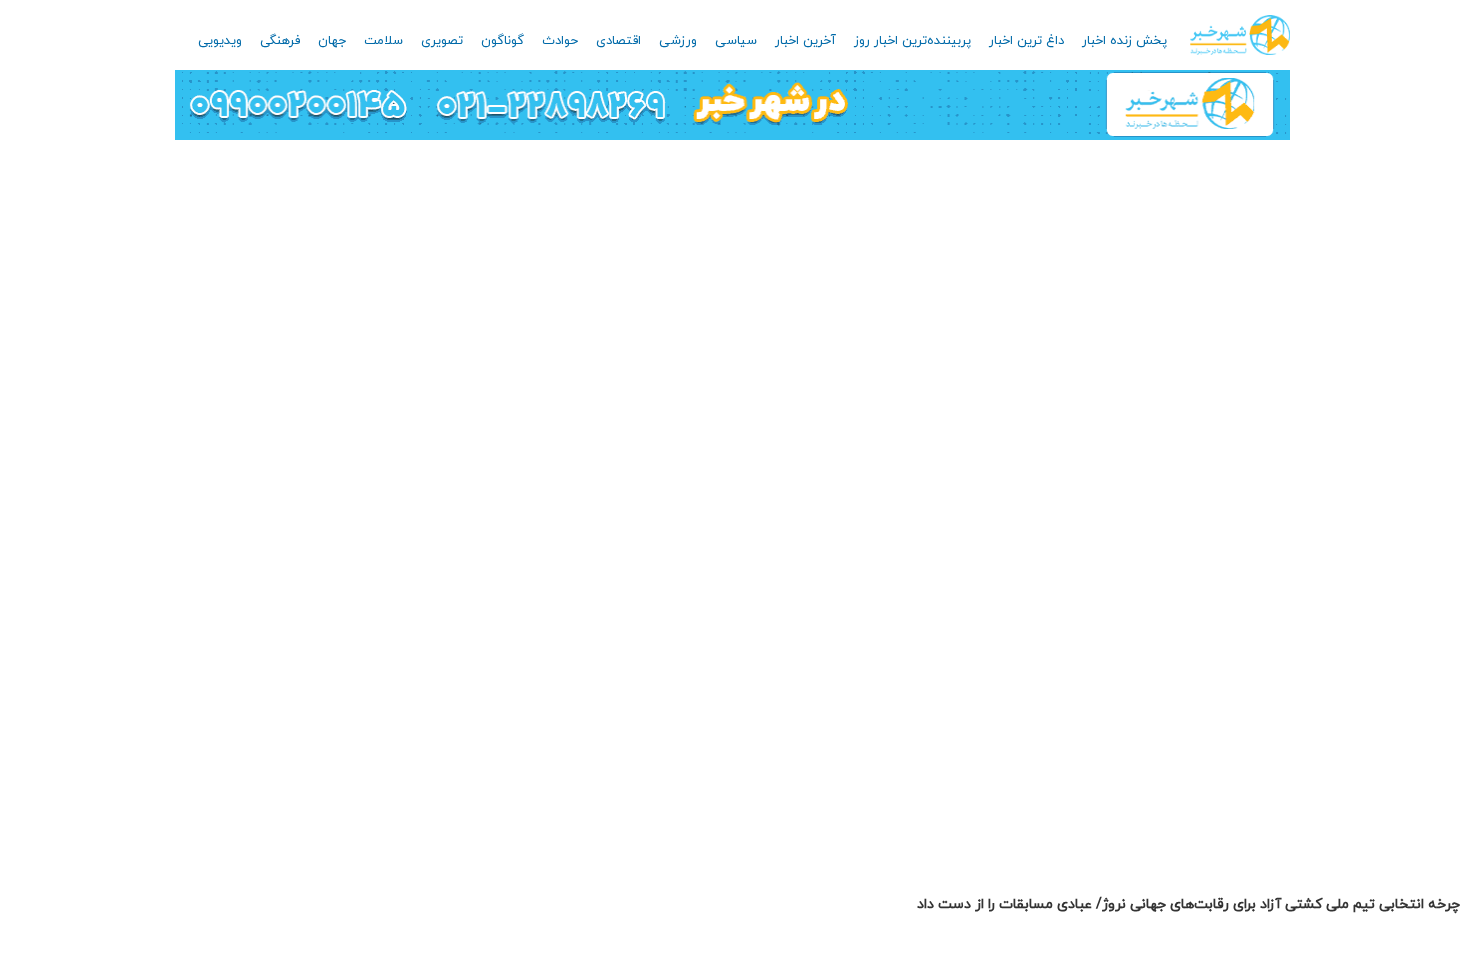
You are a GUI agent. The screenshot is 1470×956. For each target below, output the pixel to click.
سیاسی (736, 41)
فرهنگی (280, 41)
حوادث (560, 41)
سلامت (383, 41)
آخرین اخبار (805, 41)
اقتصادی (618, 41)
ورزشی (678, 41)
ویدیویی (220, 41)
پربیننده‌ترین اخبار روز (912, 41)
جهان (332, 41)
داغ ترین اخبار (1026, 41)
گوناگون (502, 41)
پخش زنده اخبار (1124, 41)
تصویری (442, 41)
